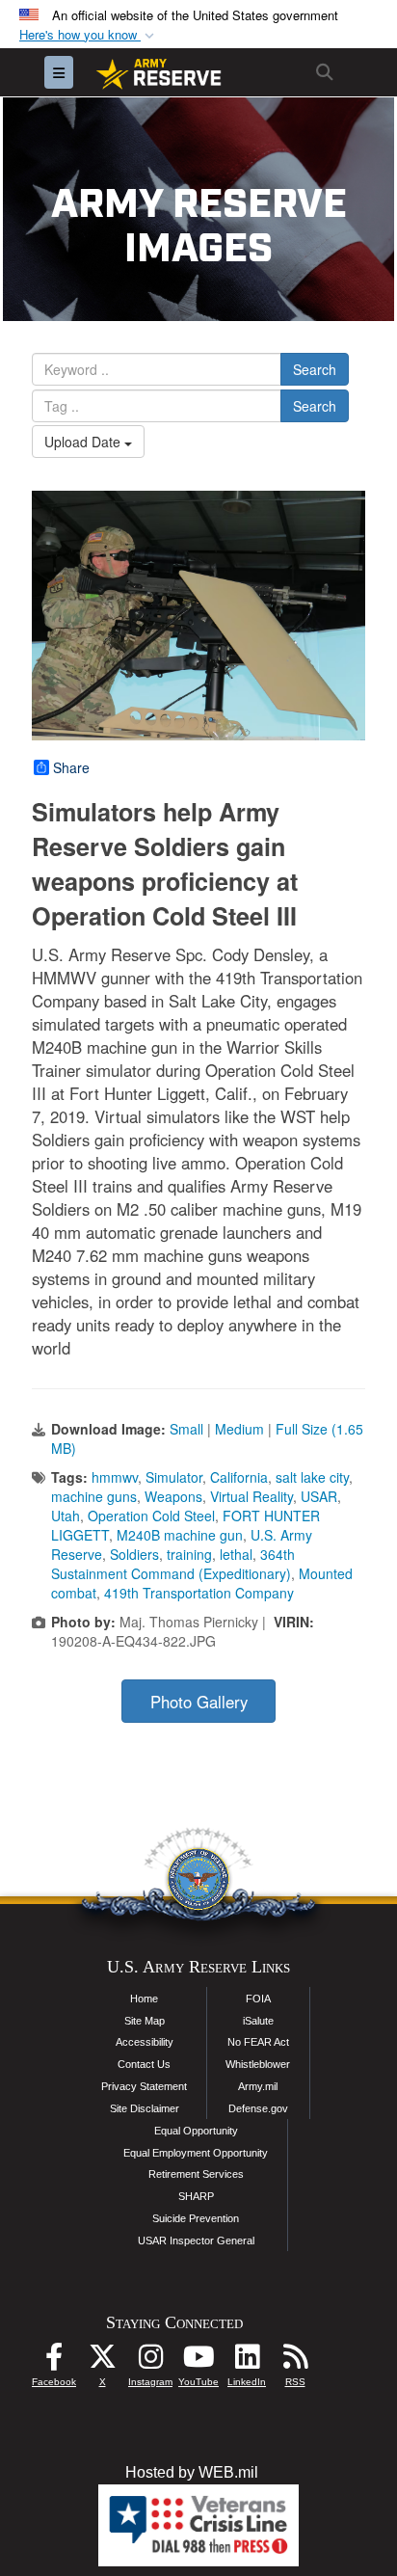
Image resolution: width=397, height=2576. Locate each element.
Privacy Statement (144, 2086)
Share (71, 767)
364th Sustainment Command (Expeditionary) (173, 1564)
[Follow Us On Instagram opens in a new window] (150, 2361)
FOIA (258, 1999)
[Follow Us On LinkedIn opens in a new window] (247, 2361)
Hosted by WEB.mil (192, 2472)
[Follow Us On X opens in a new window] (102, 2361)
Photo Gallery (199, 1702)
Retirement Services (196, 2174)
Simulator (174, 1477)
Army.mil (258, 2086)
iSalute (258, 2021)
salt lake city (312, 1477)
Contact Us (144, 2064)
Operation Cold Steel (151, 1516)
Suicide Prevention (196, 2218)
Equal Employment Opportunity (196, 2153)
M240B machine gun (180, 1535)
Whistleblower (258, 2064)
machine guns (94, 1496)
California (239, 1477)
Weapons (173, 1496)
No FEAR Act (258, 2042)
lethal (236, 1554)
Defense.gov (258, 2108)
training (189, 1554)
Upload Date (84, 442)
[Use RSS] (295, 2361)
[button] (89, 35)
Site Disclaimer (145, 2108)
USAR (319, 1496)
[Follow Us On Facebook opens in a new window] (54, 2361)
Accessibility (145, 2042)
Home (144, 1999)
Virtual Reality (251, 1496)
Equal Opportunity (196, 2131)
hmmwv (115, 1477)
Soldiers (134, 1554)
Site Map (145, 2021)
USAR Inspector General (196, 2241)
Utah (66, 1516)
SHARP (196, 2196)
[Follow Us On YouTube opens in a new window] (198, 2361)
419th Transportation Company (199, 1593)
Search (315, 369)
